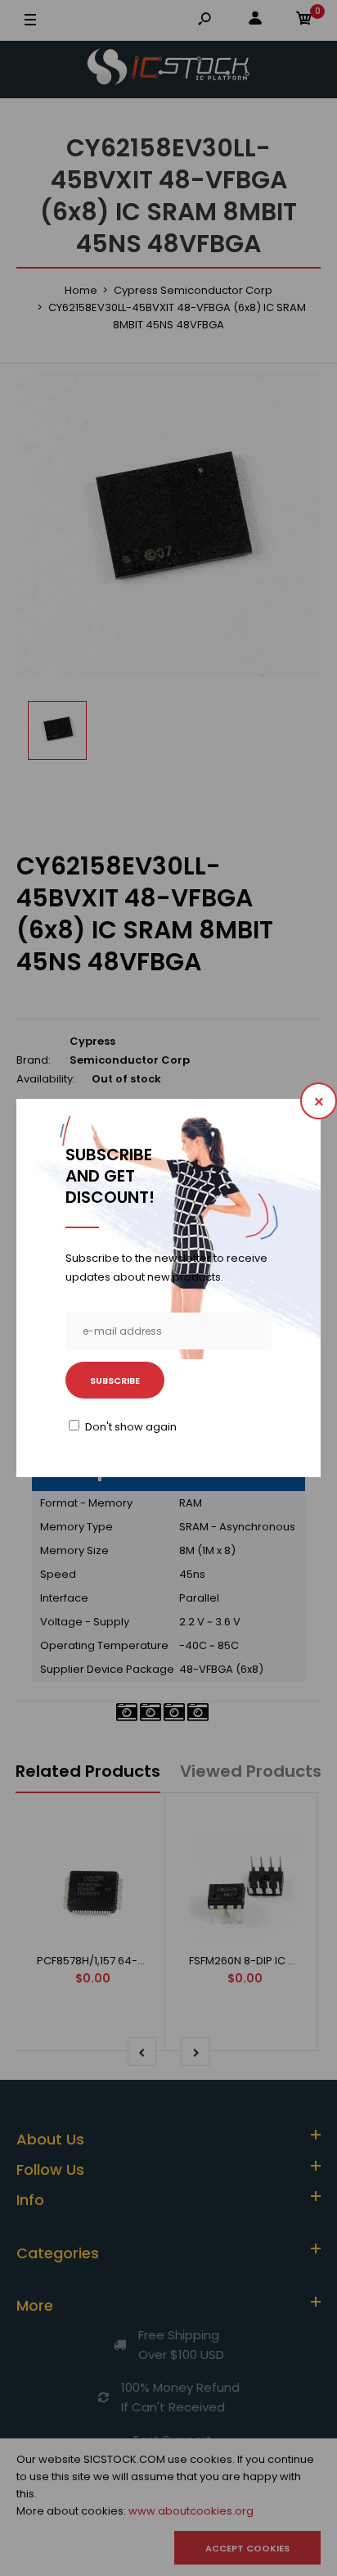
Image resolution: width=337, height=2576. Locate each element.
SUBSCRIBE (115, 1381)
